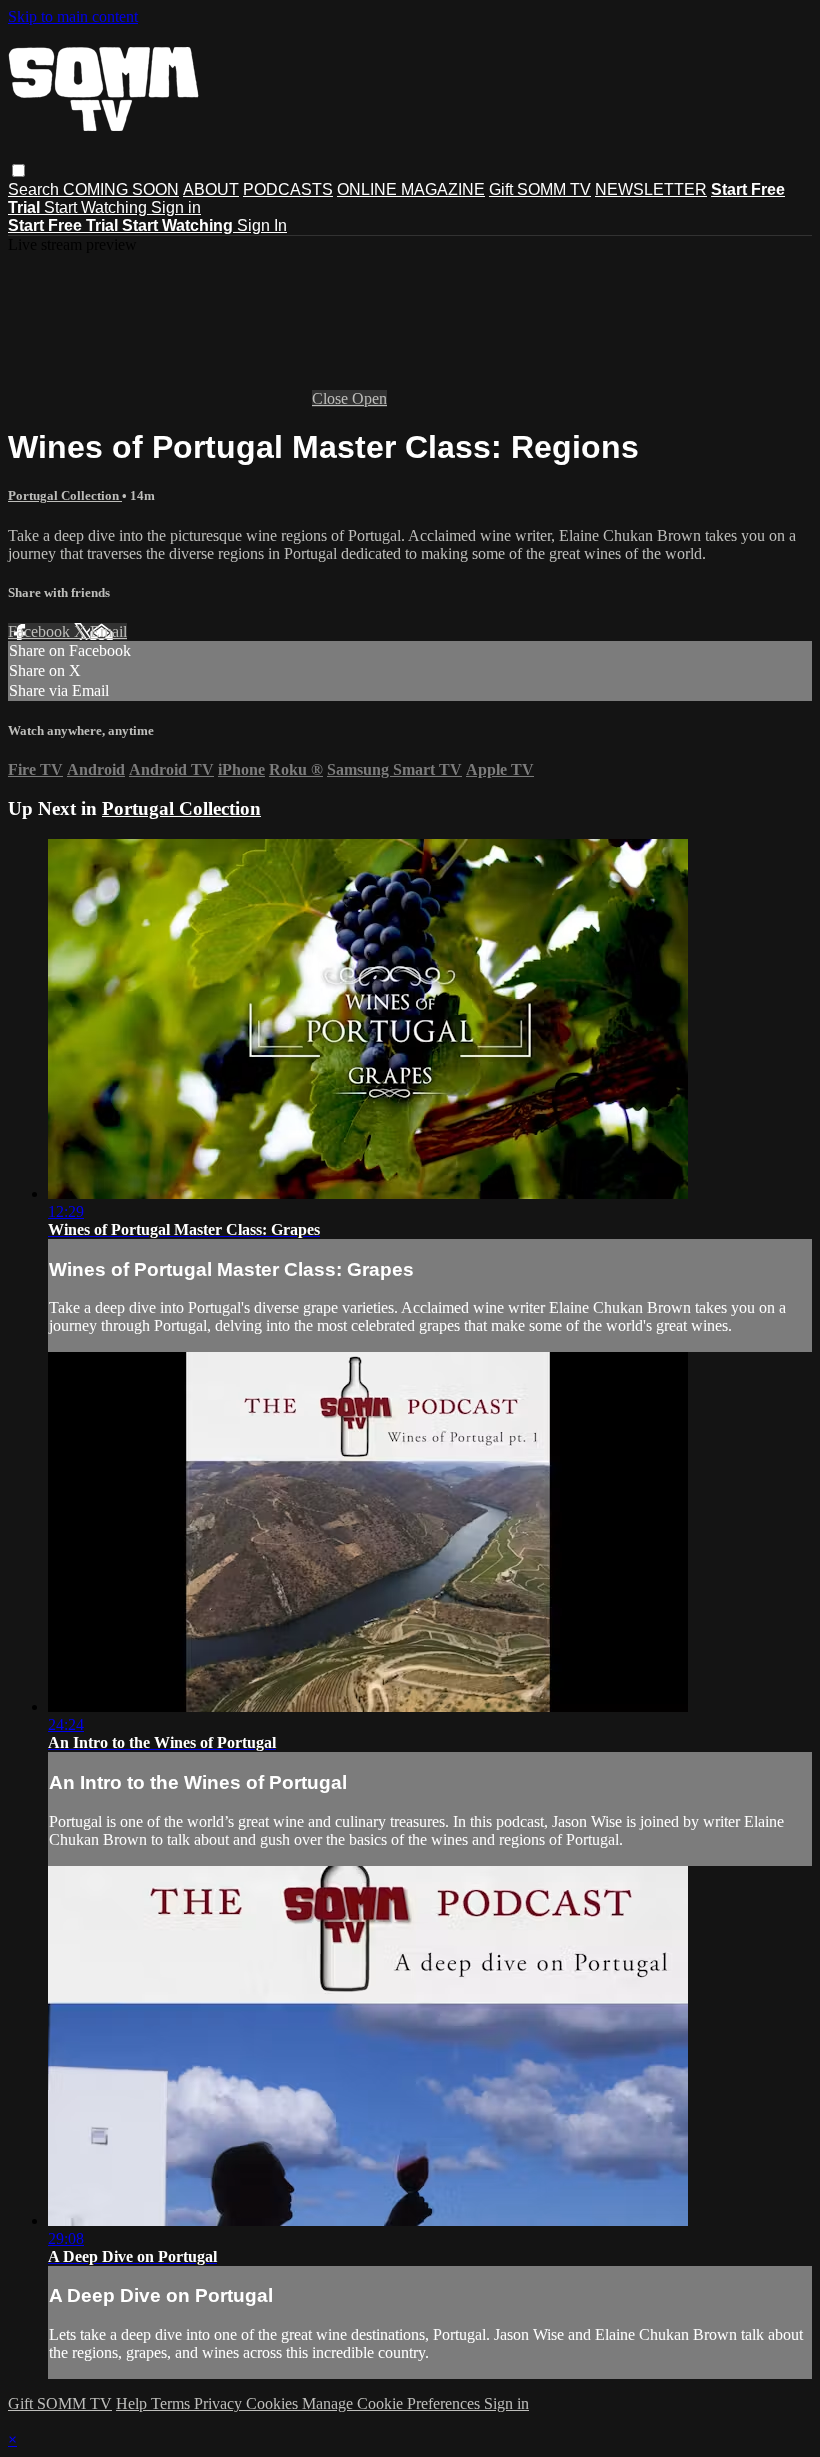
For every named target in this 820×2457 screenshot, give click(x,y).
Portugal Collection (65, 495)
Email (108, 631)
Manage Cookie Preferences (393, 2403)
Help (133, 2403)
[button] (18, 170)
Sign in (176, 207)
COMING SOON (121, 189)
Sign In (262, 225)
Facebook (41, 631)
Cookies (274, 2403)
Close (332, 398)
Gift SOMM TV (540, 189)
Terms (172, 2403)
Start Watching (97, 207)
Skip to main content (73, 16)
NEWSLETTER (651, 189)
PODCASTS (288, 189)
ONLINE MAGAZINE (411, 189)
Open (369, 398)
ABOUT (211, 189)
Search (35, 189)
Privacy (220, 2403)
